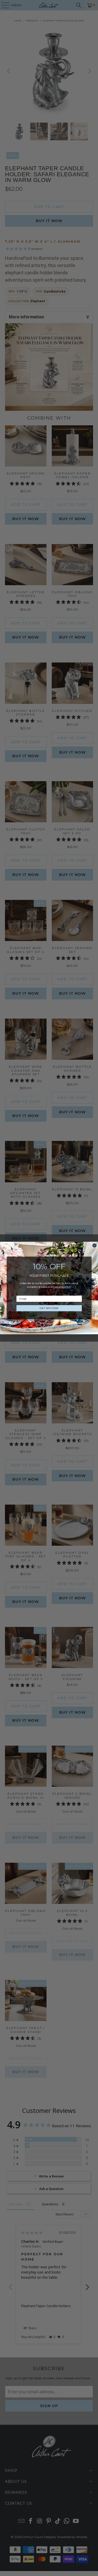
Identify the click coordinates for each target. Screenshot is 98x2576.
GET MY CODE (49, 1308)
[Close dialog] (94, 1246)
